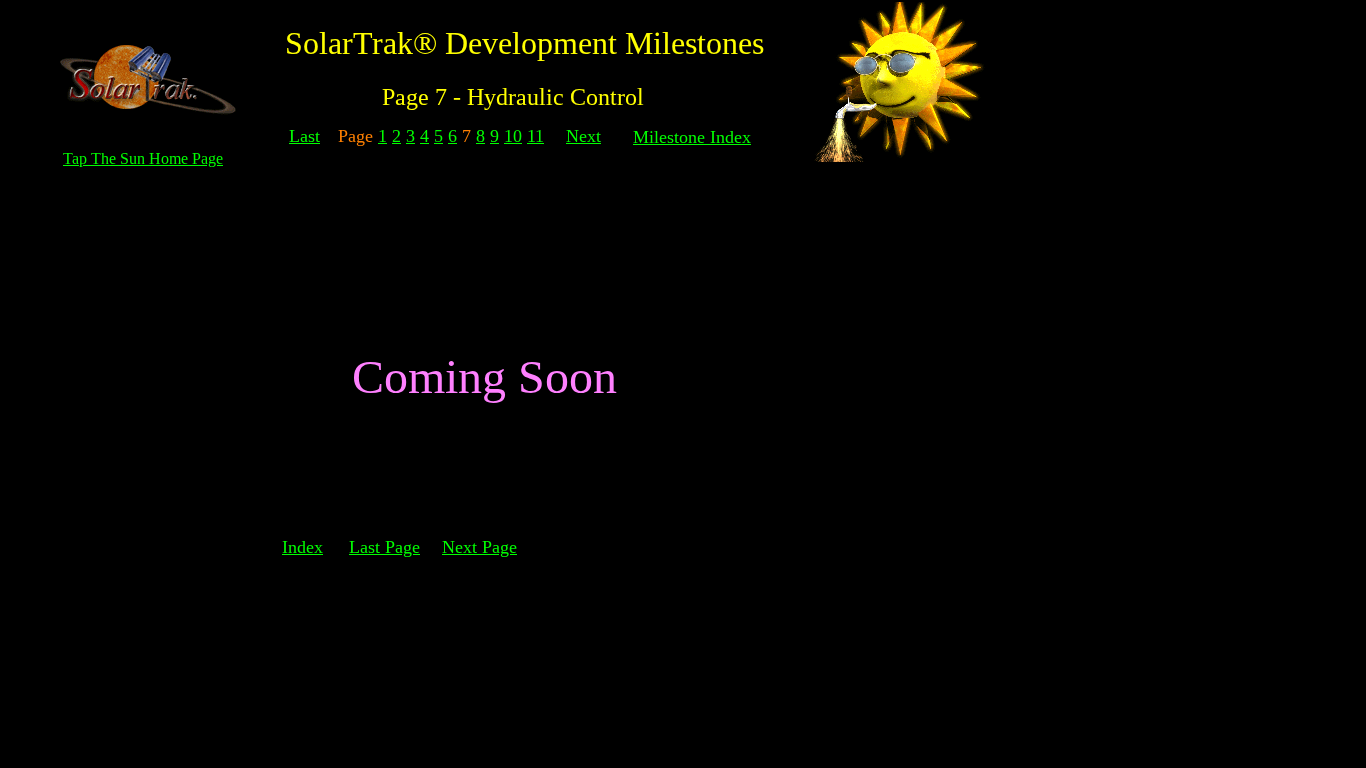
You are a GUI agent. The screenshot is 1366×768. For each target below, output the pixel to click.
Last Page (384, 547)
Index (302, 547)
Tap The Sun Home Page (143, 158)
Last (304, 136)
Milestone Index (692, 137)
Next (583, 136)
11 (535, 136)
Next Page (479, 547)
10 (513, 136)
